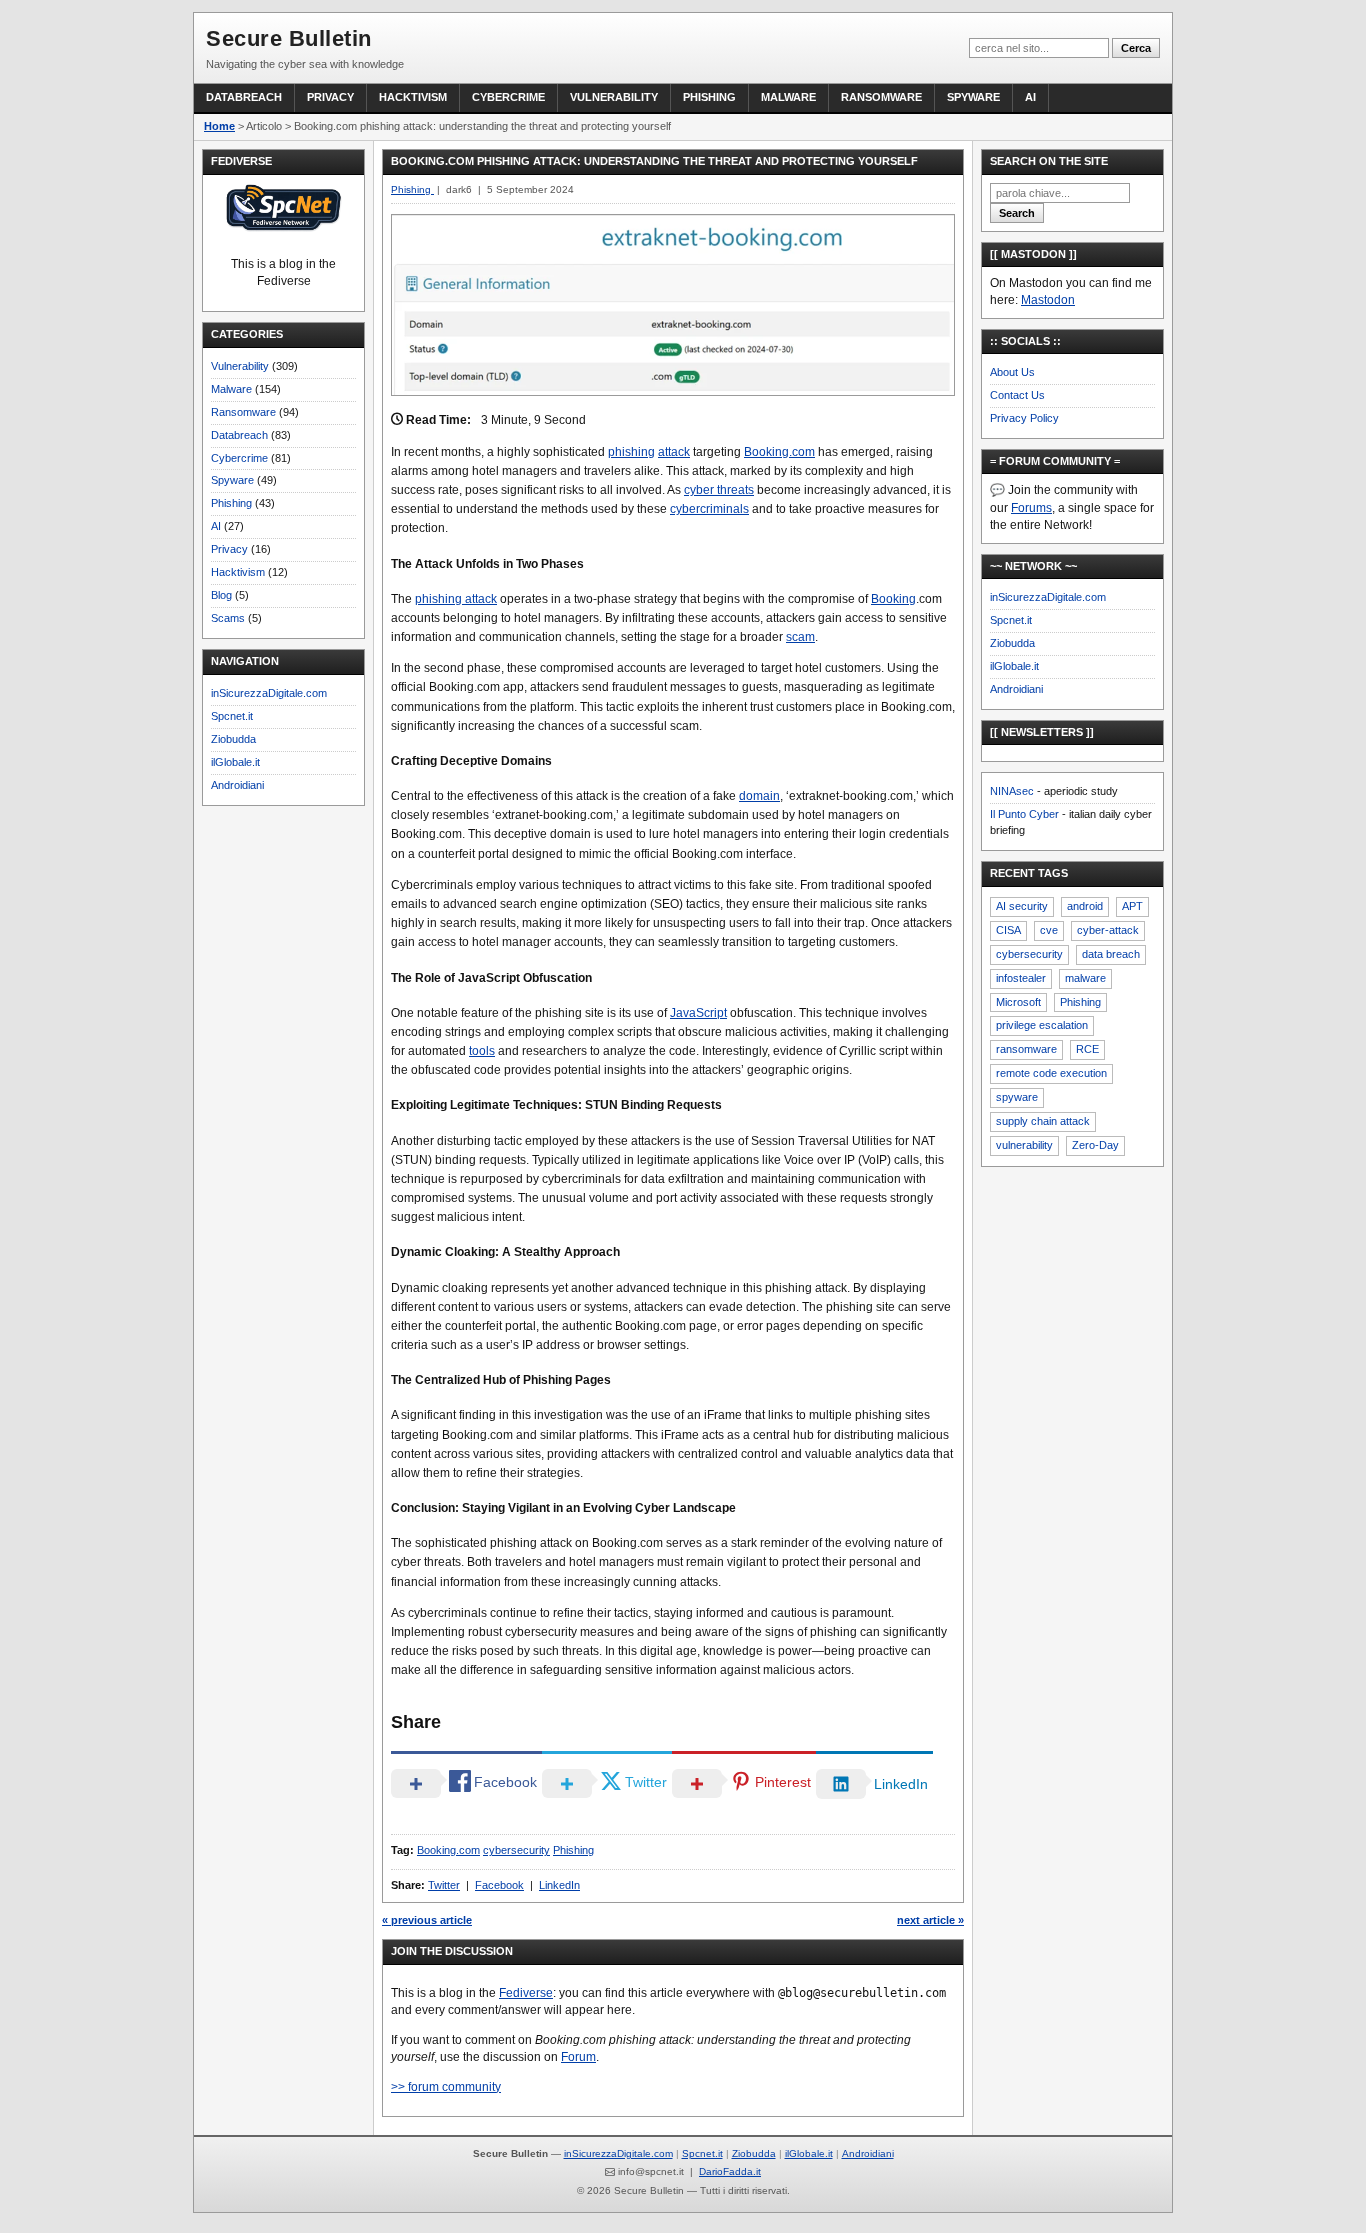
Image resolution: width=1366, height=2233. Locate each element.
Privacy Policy (1024, 418)
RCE (1087, 1049)
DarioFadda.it (730, 2171)
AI (1030, 97)
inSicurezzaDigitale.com (269, 693)
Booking (893, 599)
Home (219, 126)
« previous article (427, 1920)
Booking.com (779, 452)
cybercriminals (709, 509)
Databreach (244, 97)
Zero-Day (1095, 1145)
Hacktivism (413, 97)
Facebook (499, 1885)
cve (1049, 930)
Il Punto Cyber (1024, 814)
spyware (1017, 1097)
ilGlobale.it (235, 762)
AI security (1022, 906)
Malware (788, 97)
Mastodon (1048, 300)
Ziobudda (233, 739)
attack (674, 452)
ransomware (1026, 1049)
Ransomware (881, 97)
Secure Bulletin (289, 38)
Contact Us (1017, 395)
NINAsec (1012, 791)
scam (800, 637)
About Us (1012, 372)
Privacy (330, 97)
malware (1085, 978)
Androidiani (237, 785)
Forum (578, 2057)
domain (759, 796)
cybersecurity (516, 1850)
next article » (930, 1920)
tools (482, 1051)
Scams (228, 618)
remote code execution (1051, 1073)
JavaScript (698, 1013)
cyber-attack (1108, 930)
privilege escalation (1042, 1025)
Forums (1031, 508)
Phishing (709, 97)
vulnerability (1024, 1145)
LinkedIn (559, 1885)
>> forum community (446, 2087)
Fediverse (526, 1993)
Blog (221, 595)
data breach (1111, 954)
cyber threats (719, 490)
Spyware (973, 97)
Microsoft (1018, 1002)
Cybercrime (508, 97)
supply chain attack (1043, 1121)
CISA (1008, 930)
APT (1132, 906)
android (1085, 906)
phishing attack (456, 599)
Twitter (444, 1885)
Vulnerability (614, 97)
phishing (631, 452)
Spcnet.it (232, 716)
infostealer (1021, 978)
